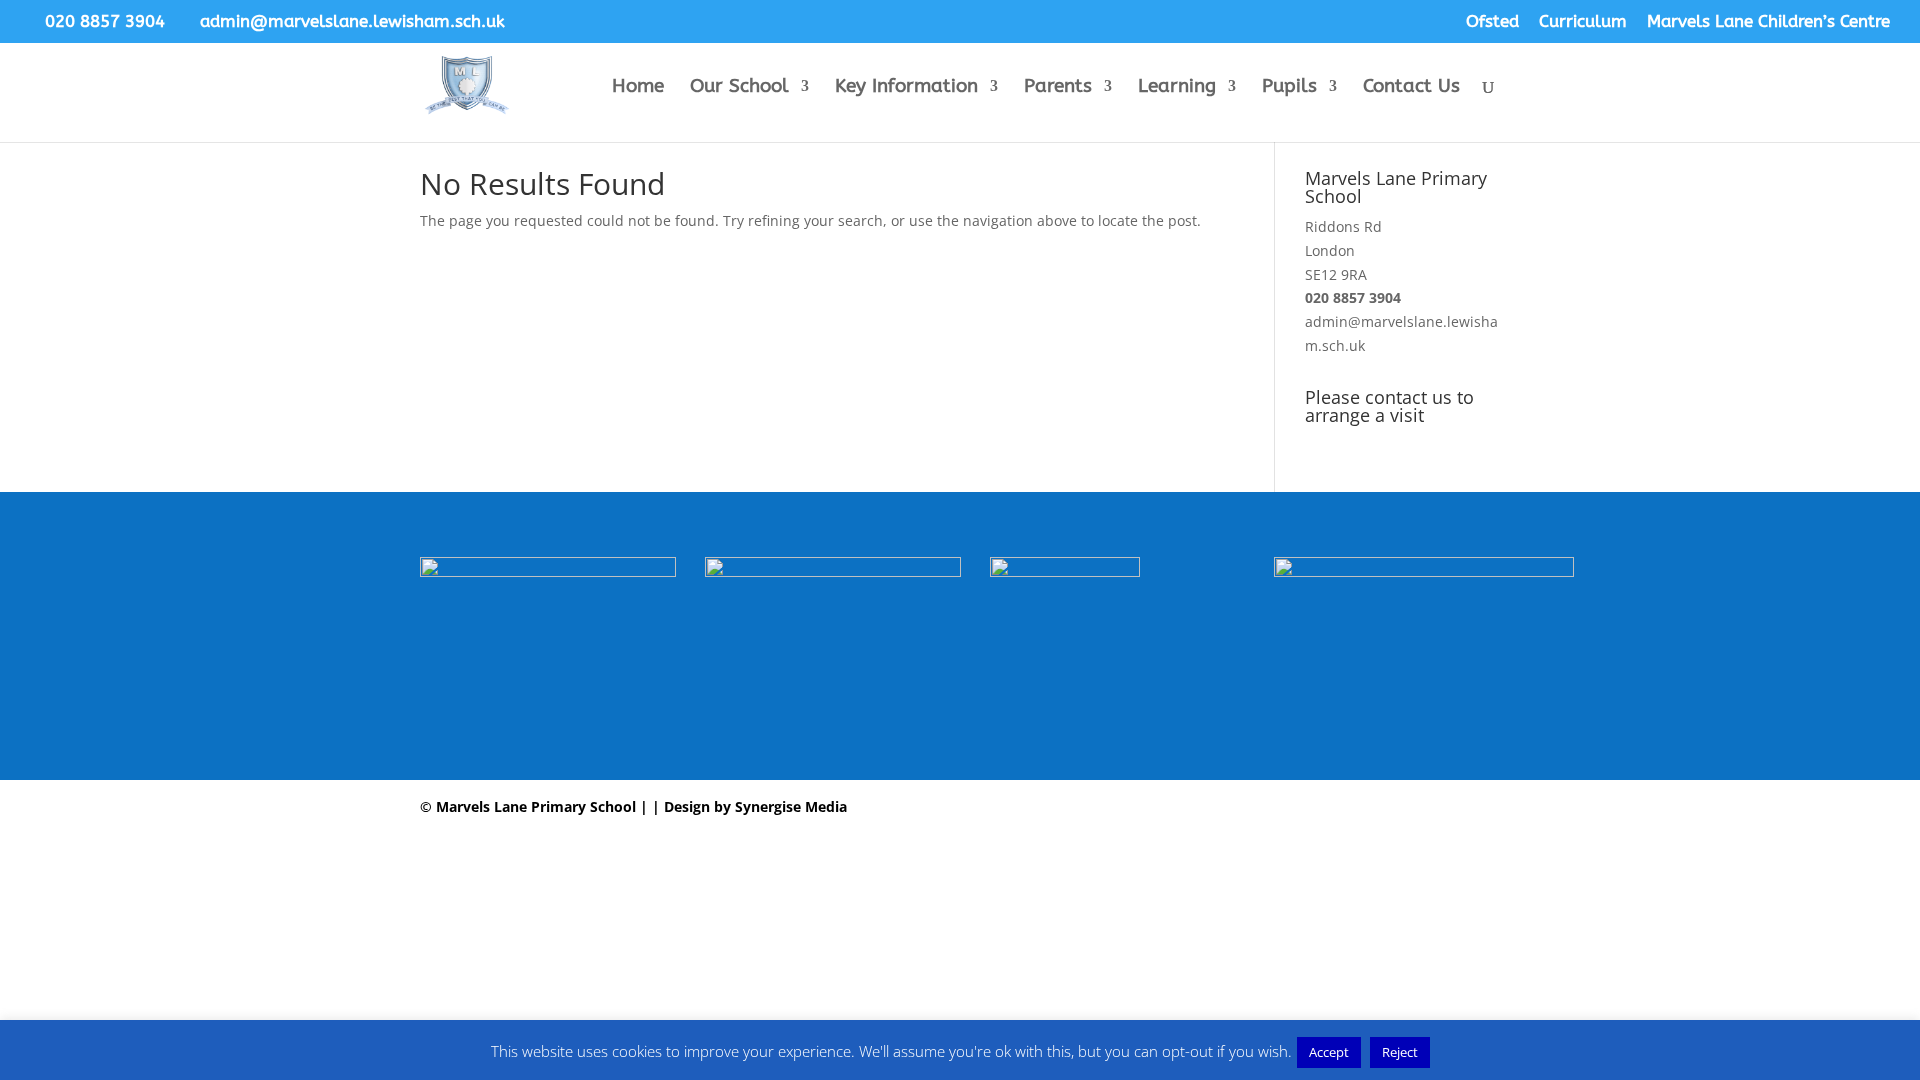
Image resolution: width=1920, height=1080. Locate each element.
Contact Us (1411, 88)
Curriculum (1583, 22)
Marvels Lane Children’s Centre (1768, 22)
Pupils (1289, 88)
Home (638, 88)
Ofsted (1492, 22)
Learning (1177, 88)
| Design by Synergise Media (747, 806)
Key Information (906, 88)
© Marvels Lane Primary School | (534, 806)
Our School (739, 88)
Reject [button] (1400, 1052)
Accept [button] (1329, 1052)
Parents (1058, 88)
